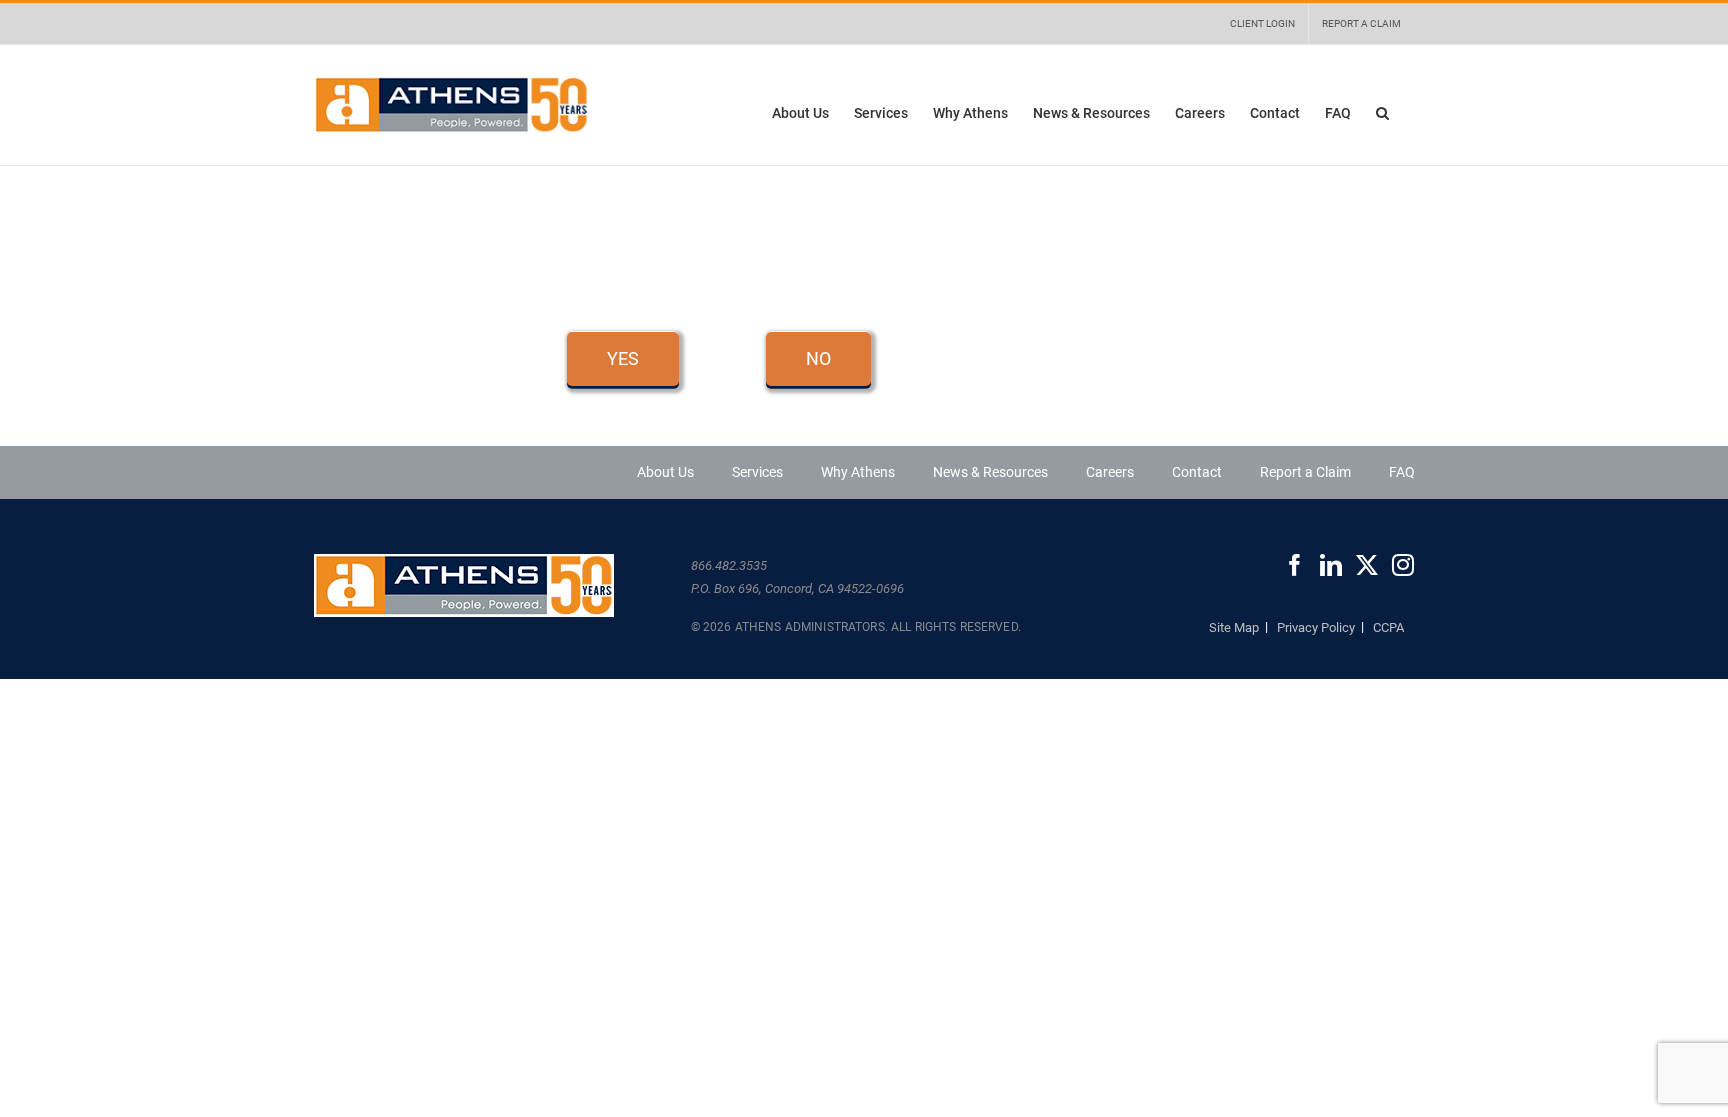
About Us (665, 472)
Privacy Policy (1316, 627)
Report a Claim (1305, 472)
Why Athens (858, 472)
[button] (1382, 112)
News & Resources (990, 472)
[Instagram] (1403, 565)
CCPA (1388, 627)
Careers (1110, 472)
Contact (1197, 472)
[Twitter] (1367, 565)
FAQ (1402, 472)
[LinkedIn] (1331, 565)
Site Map (1234, 627)
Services (757, 472)
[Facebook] (1295, 565)
